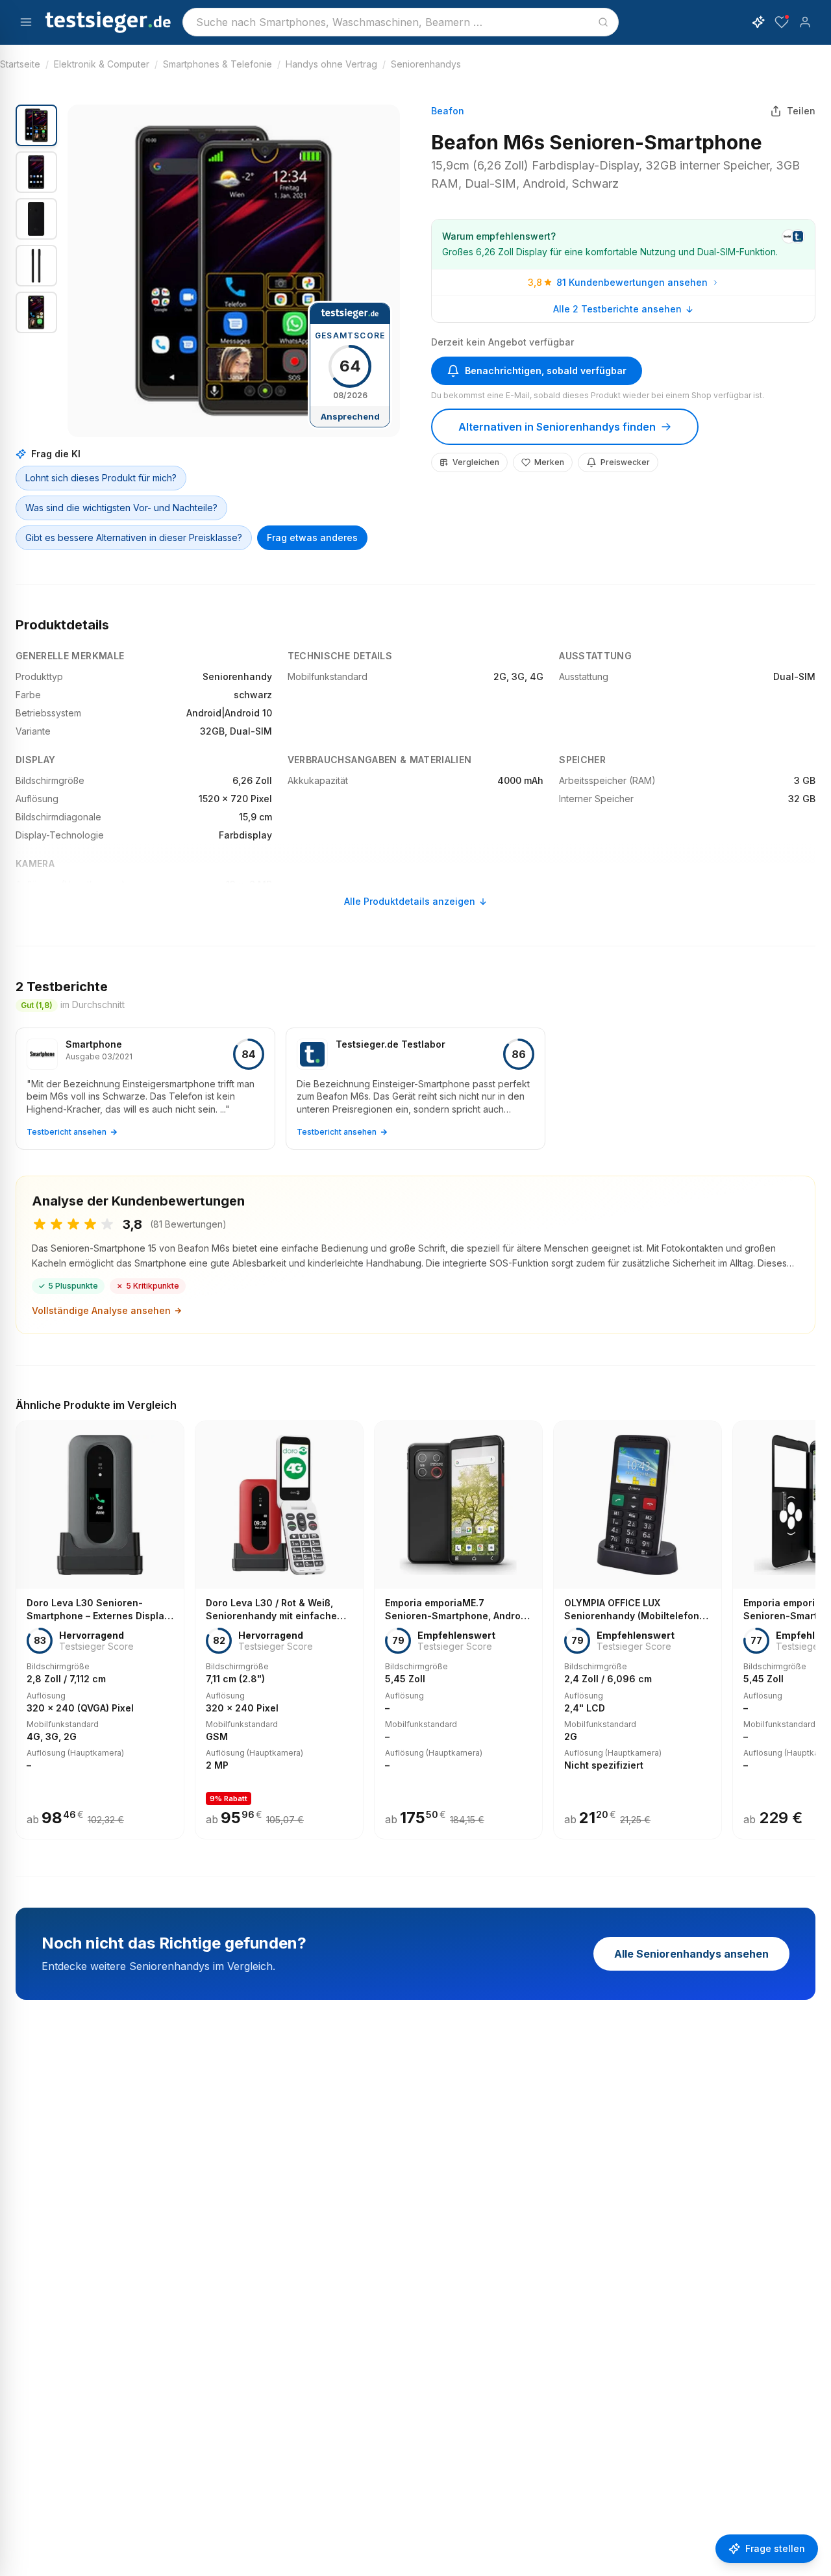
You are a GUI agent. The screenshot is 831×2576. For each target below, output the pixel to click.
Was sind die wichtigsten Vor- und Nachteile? (121, 508)
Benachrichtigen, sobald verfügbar (546, 371)
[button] (234, 271)
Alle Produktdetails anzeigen (410, 901)
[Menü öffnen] (26, 22)
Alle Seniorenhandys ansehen (691, 1954)
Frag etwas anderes (312, 537)
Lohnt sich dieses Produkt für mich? (101, 478)
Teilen (801, 111)
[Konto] (805, 22)
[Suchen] (603, 22)
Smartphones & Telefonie (217, 64)
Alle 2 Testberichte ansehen (617, 309)
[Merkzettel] (782, 22)
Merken (549, 462)
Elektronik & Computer (102, 64)
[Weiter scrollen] (812, 1621)
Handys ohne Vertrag (331, 64)
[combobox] (401, 22)
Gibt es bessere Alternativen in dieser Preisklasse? (134, 537)
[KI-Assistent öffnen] (758, 22)
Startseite (20, 64)
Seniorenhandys (426, 64)
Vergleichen (476, 462)
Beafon (448, 111)
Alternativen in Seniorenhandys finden (557, 427)
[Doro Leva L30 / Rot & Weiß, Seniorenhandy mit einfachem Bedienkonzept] (279, 1630)
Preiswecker (625, 462)
